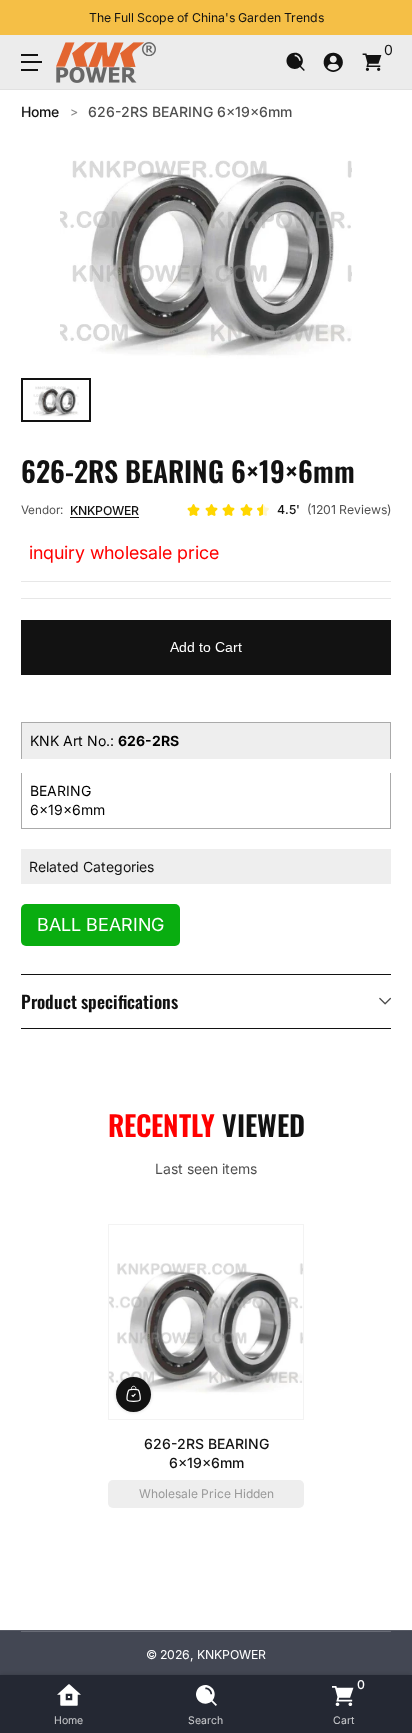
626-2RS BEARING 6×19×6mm (190, 111)
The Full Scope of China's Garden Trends (206, 17)
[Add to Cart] (133, 1394)
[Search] (295, 62)
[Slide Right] (377, 18)
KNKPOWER (104, 510)
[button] (295, 62)
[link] (288, 510)
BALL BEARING (100, 924)
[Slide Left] (35, 18)
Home (40, 111)
